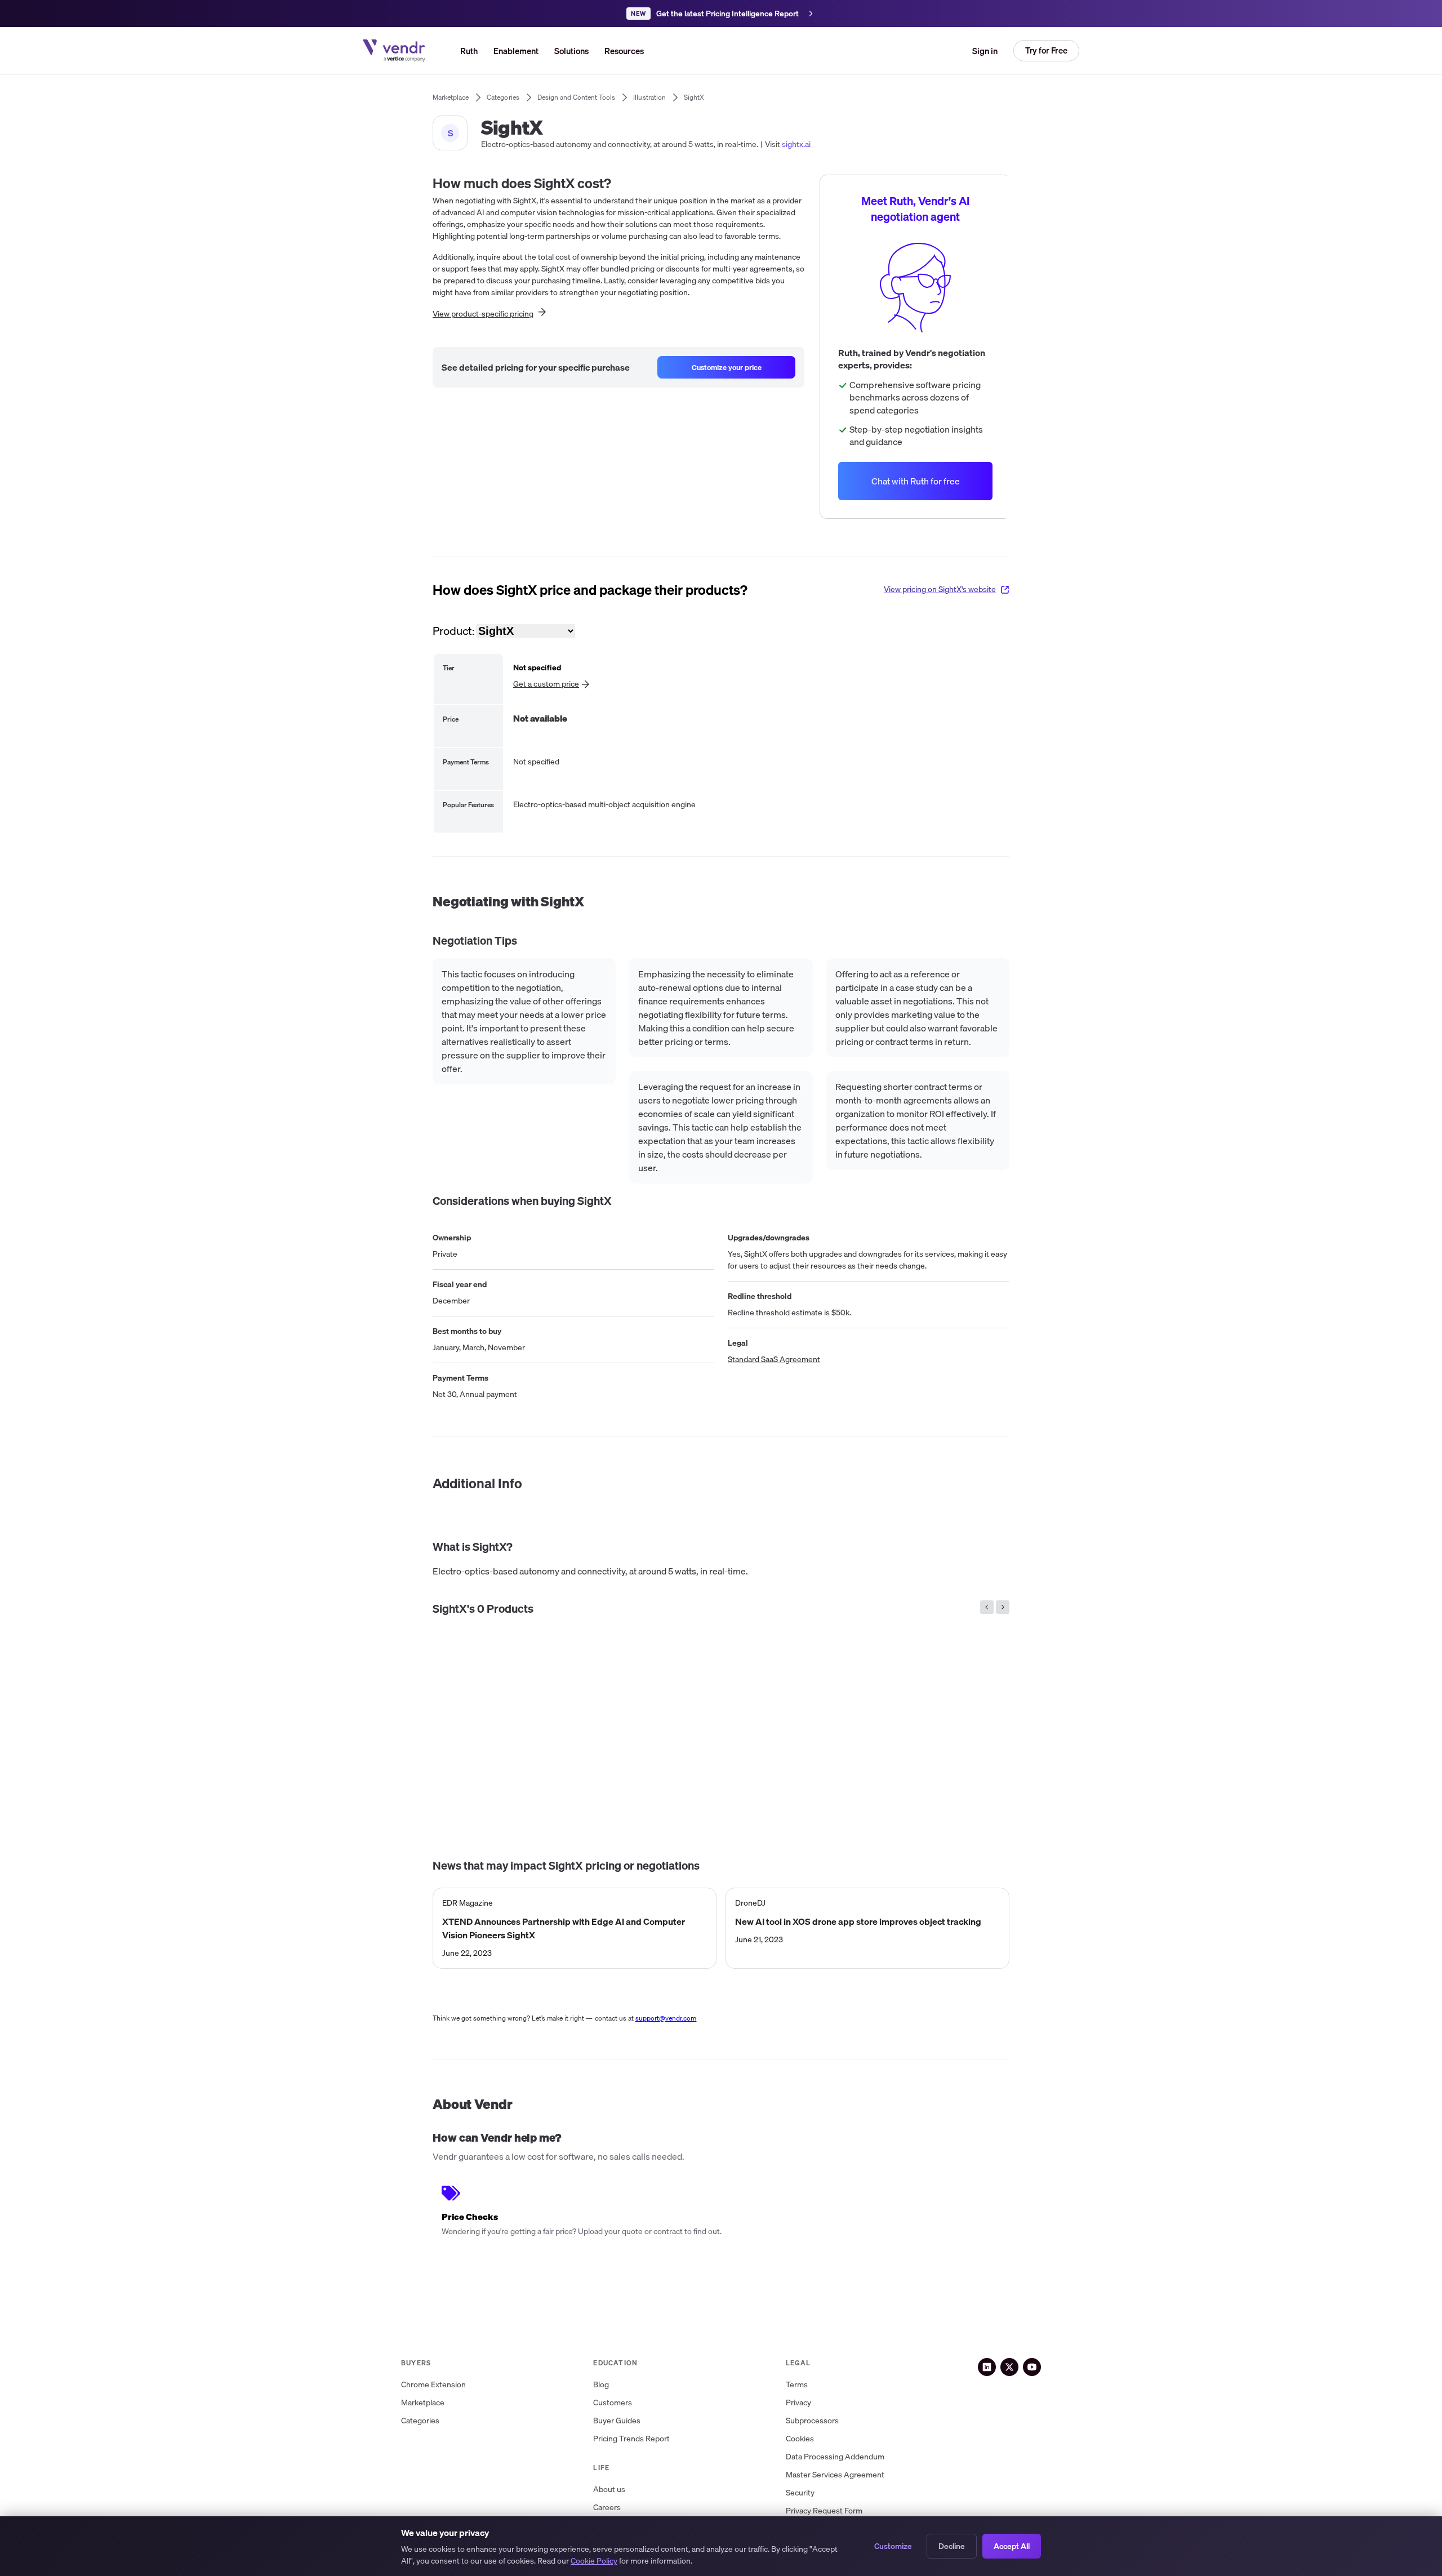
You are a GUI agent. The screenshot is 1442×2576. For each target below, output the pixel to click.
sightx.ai (796, 144)
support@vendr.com (666, 2018)
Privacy (798, 2403)
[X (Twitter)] (1009, 2367)
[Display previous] (987, 1607)
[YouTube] (1032, 2367)
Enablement (516, 51)
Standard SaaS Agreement (774, 1360)
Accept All (1012, 2546)
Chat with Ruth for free (916, 481)
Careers (607, 2508)
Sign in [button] (985, 51)
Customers (613, 2403)
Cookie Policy (594, 2561)
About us (609, 2490)
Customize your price (727, 367)
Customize (893, 2546)
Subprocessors (812, 2421)
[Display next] (1003, 1607)
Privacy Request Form (824, 2511)
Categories (420, 2421)
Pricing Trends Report (631, 2439)
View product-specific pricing (483, 314)
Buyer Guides (617, 2421)
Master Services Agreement (835, 2475)
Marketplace (423, 2403)
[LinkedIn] (987, 2367)
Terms (797, 2385)
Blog (601, 2385)
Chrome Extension (433, 2385)
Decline (952, 2546)
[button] (571, 51)
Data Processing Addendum (835, 2457)
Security (800, 2493)
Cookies (800, 2439)
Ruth (469, 51)
